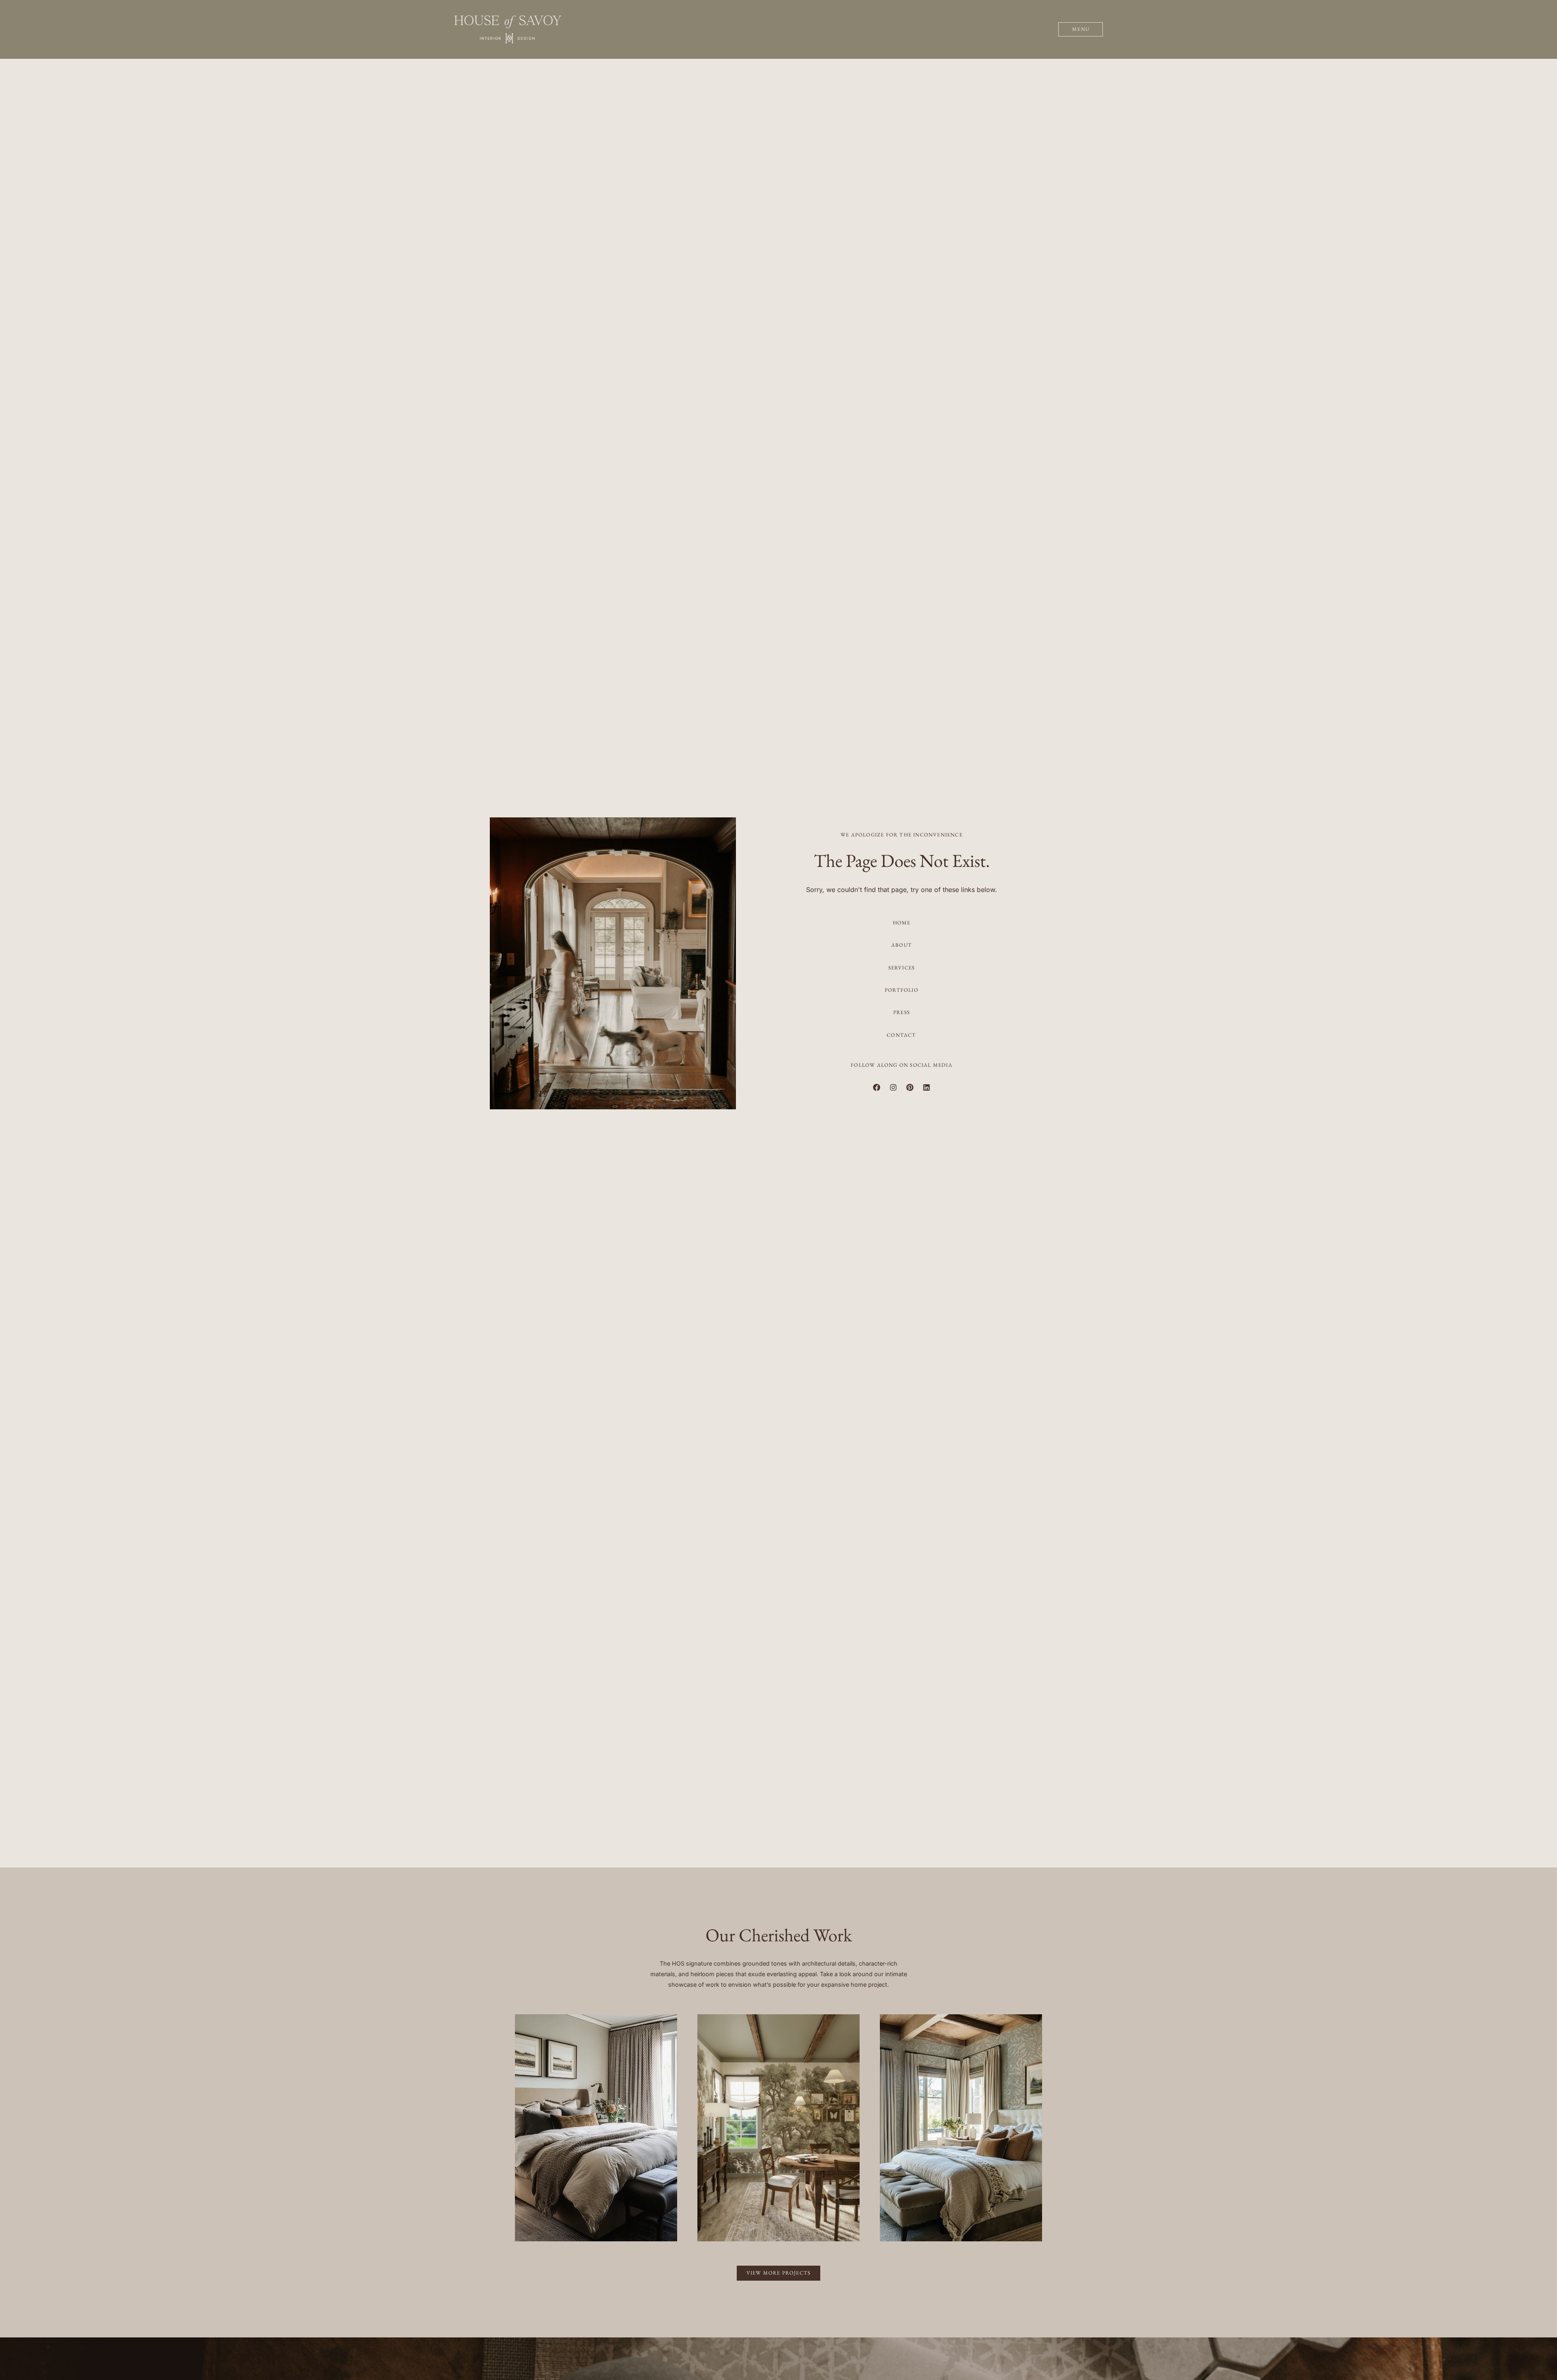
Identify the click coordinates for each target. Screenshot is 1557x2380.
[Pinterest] (910, 1087)
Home (902, 923)
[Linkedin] (926, 1087)
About (902, 945)
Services (902, 968)
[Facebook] (877, 1087)
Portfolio (902, 990)
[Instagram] (893, 1087)
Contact (901, 1035)
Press (902, 1012)
